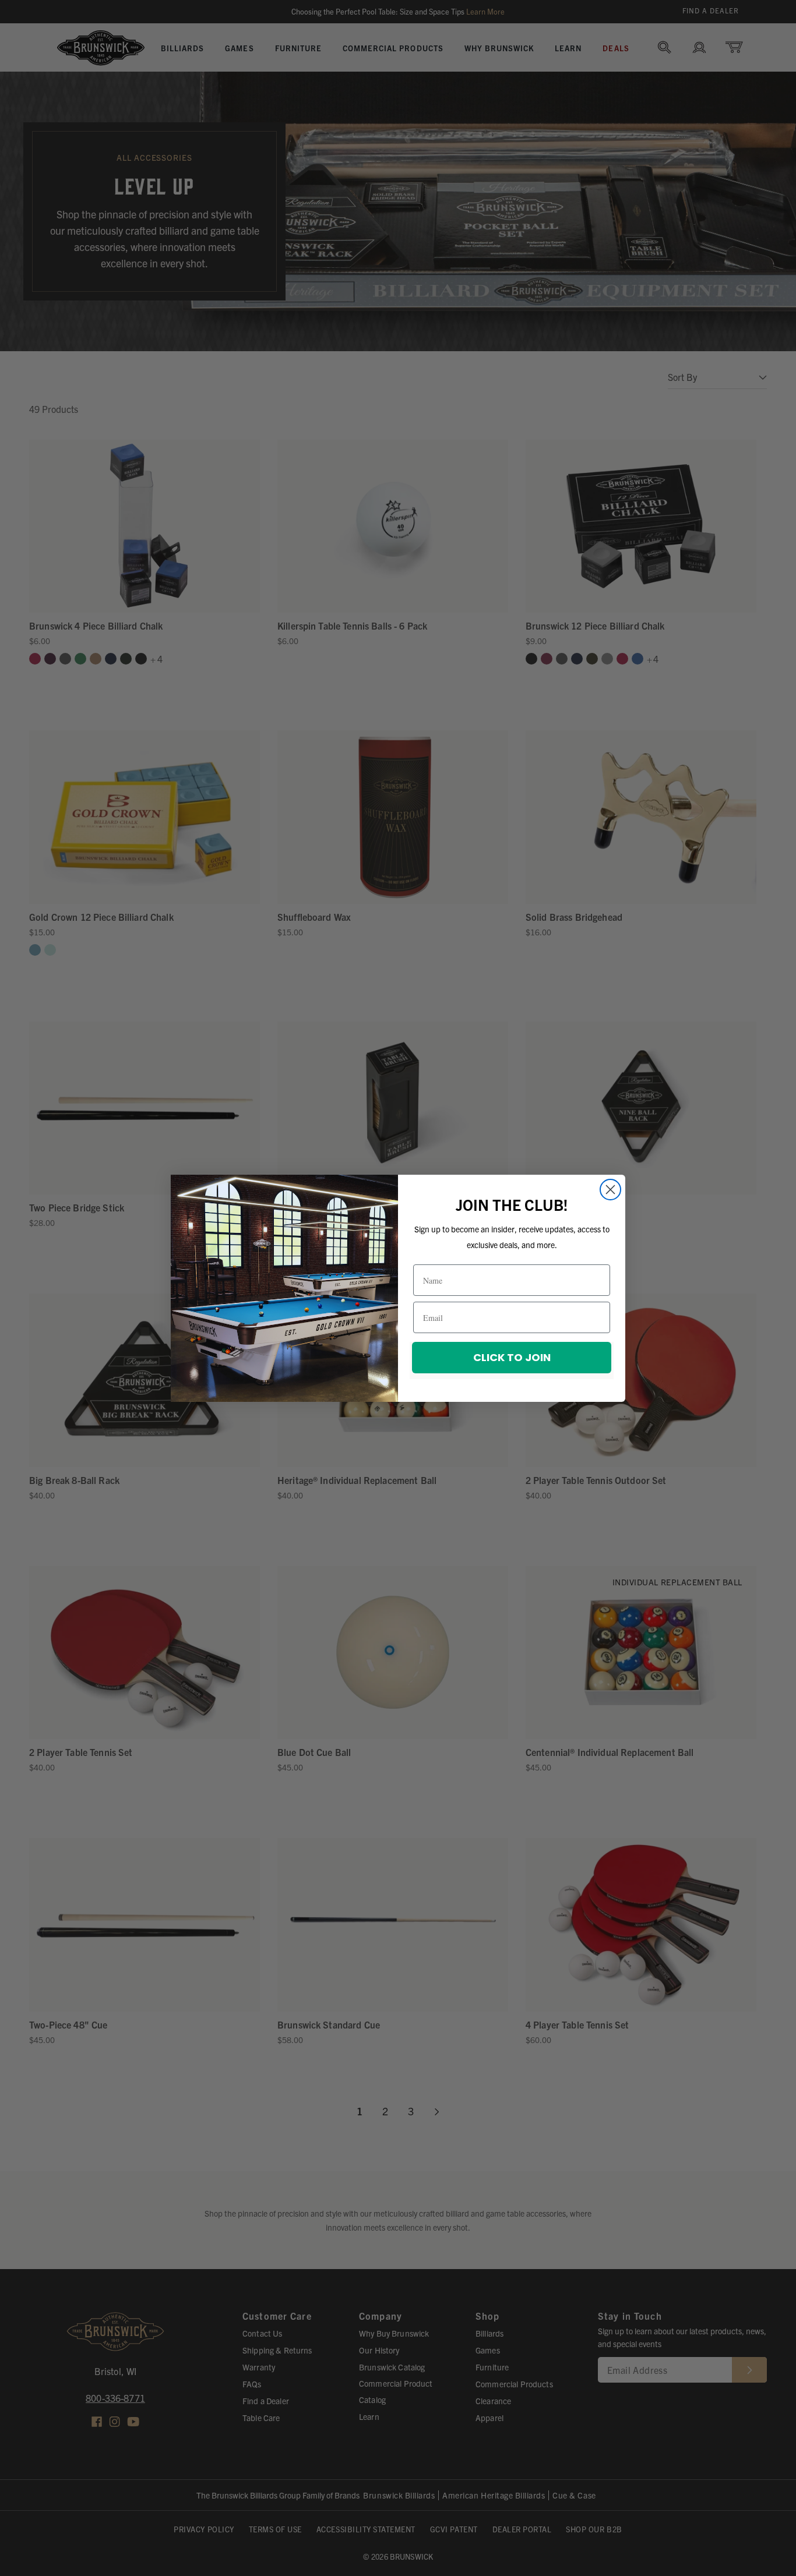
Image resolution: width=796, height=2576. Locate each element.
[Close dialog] (610, 1190)
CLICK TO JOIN (512, 1357)
